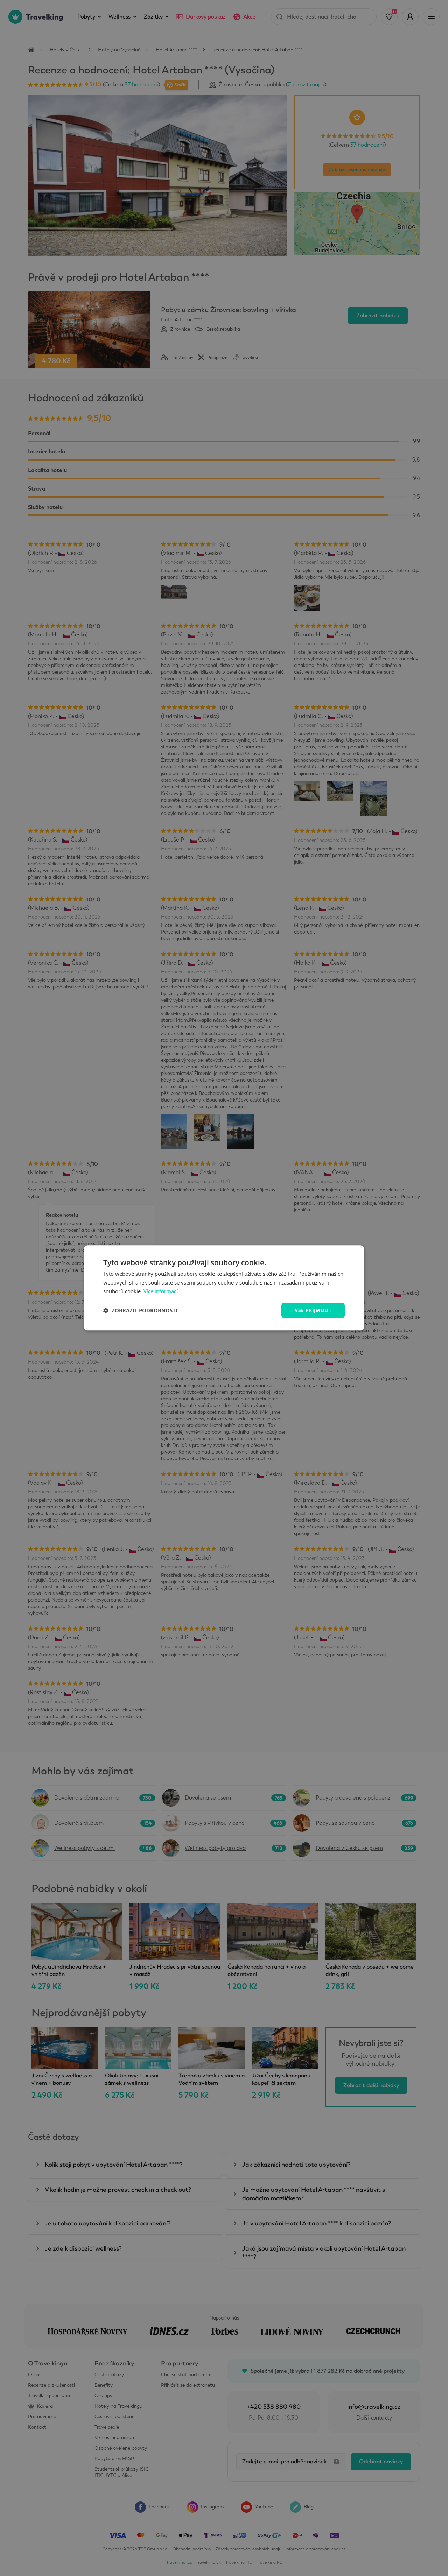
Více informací (161, 1291)
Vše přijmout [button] (313, 1310)
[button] (140, 1310)
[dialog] (224, 1288)
